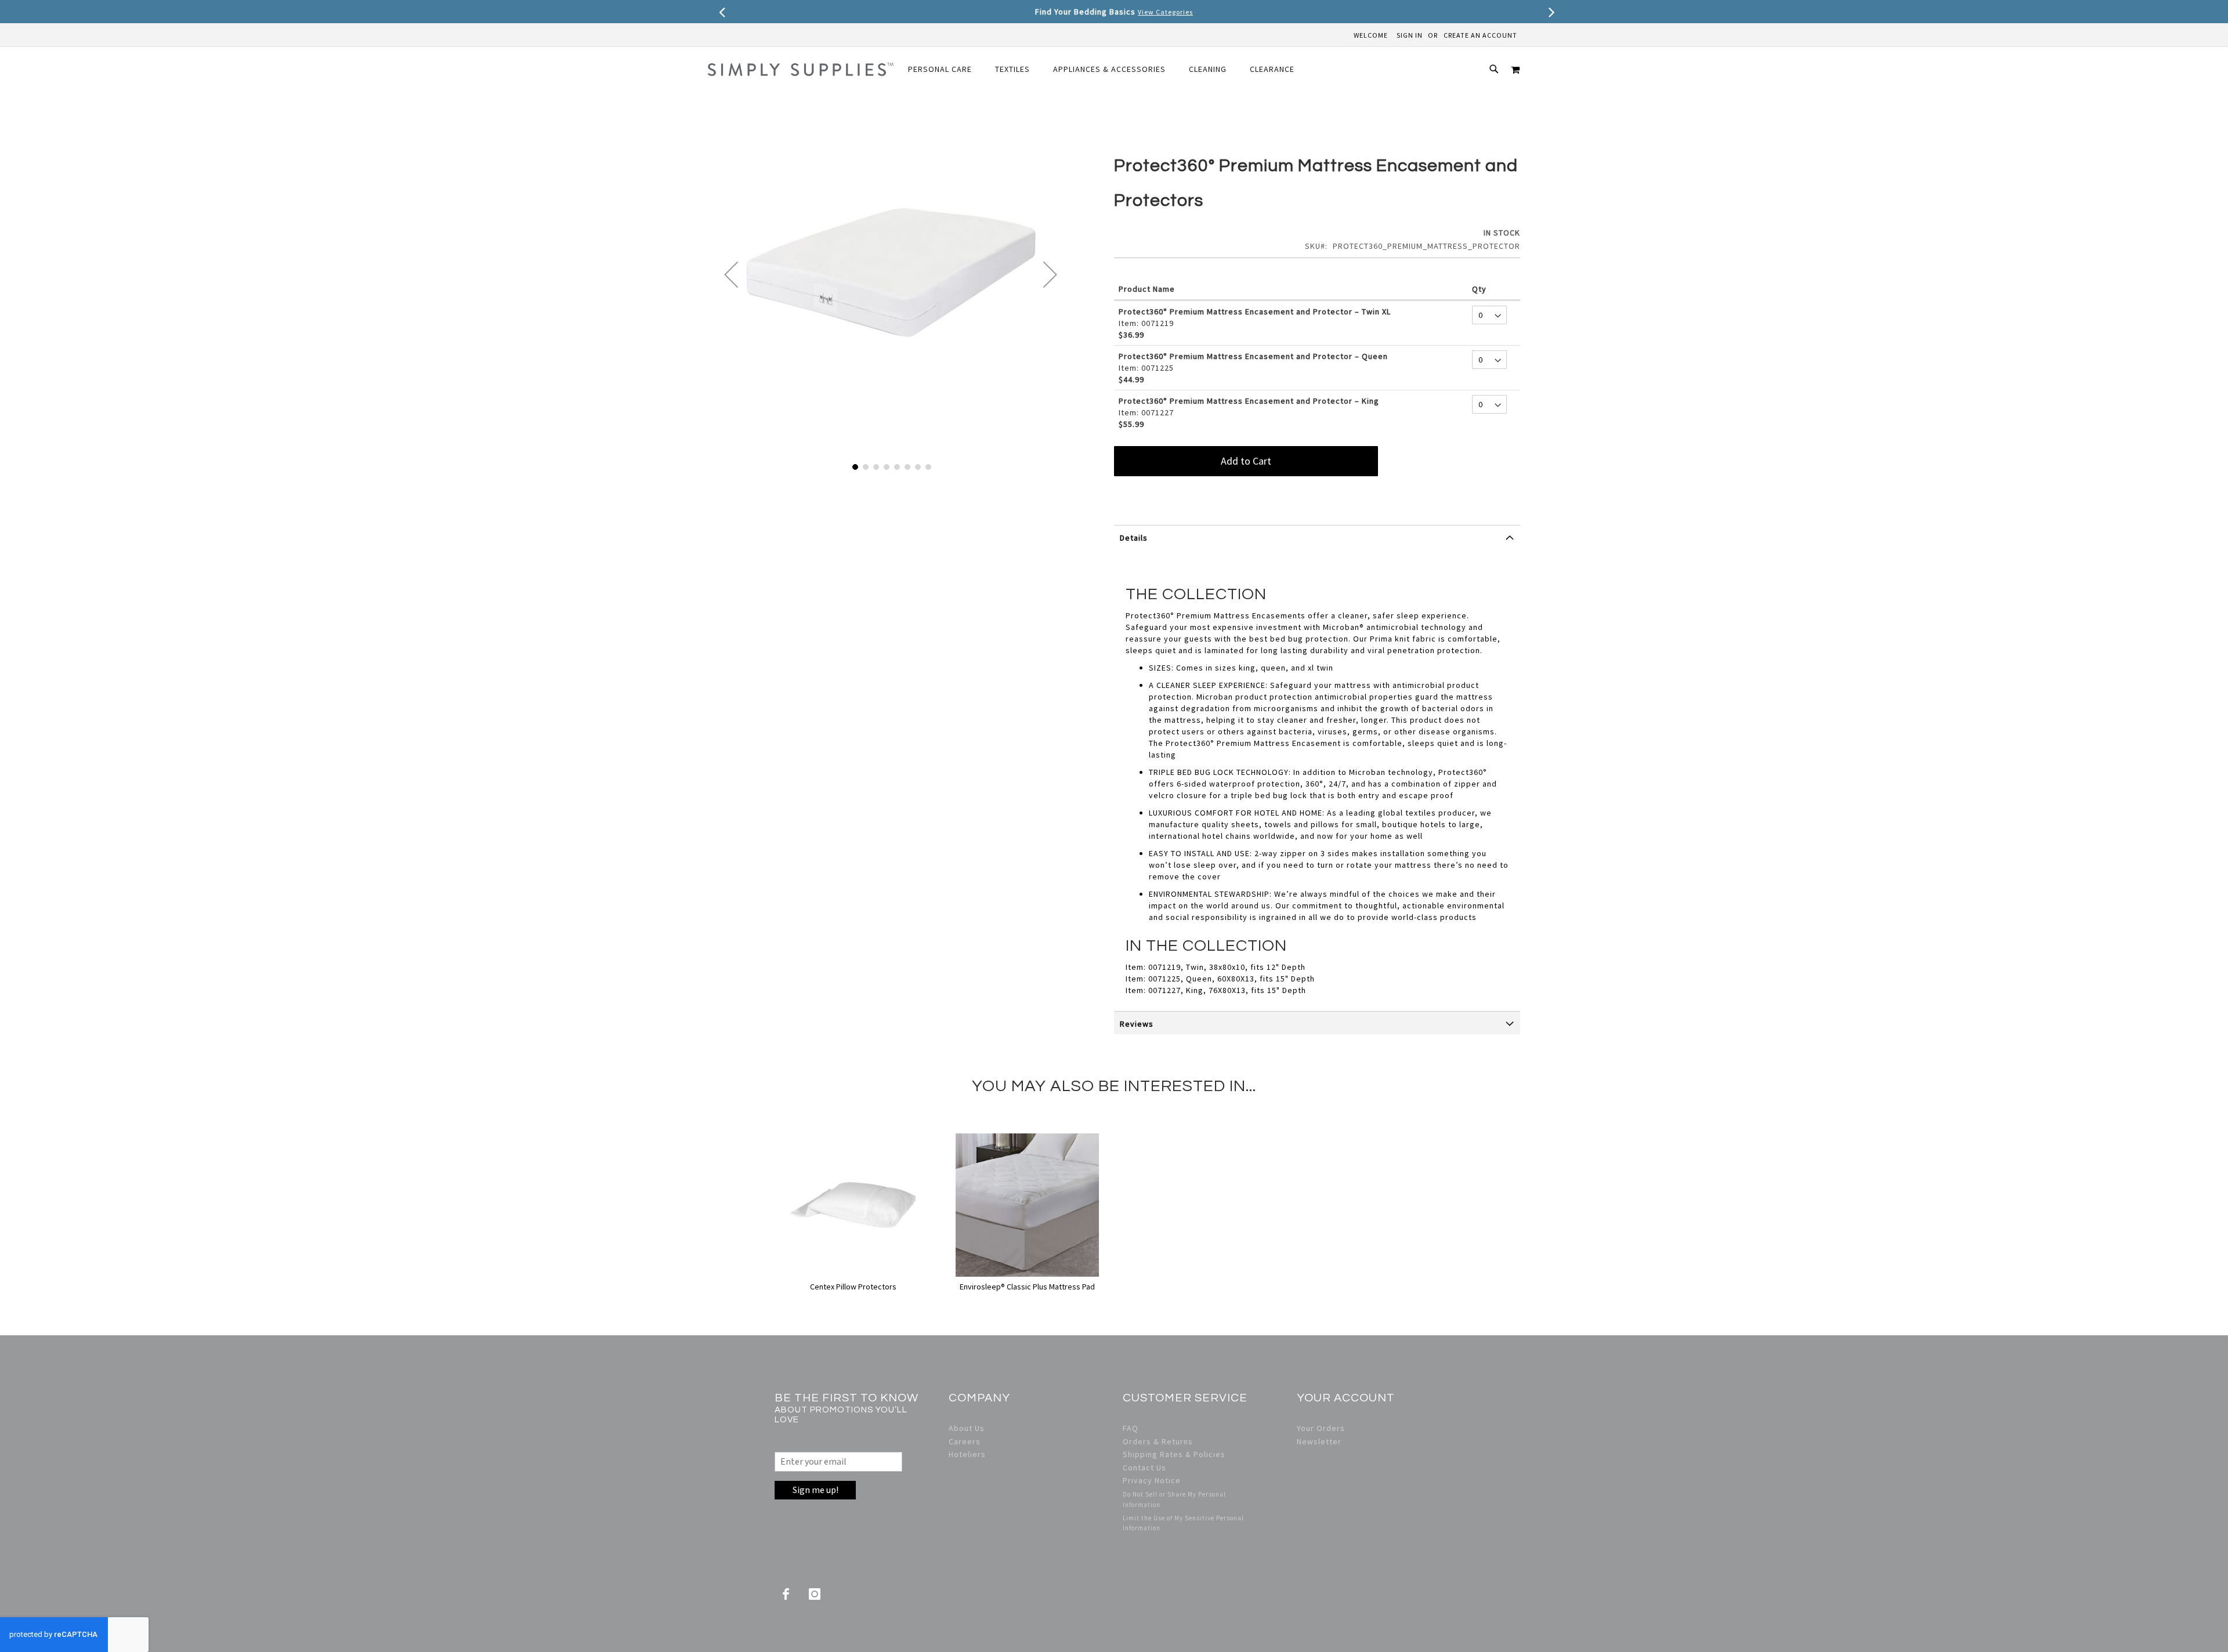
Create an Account (1480, 35)
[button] (731, 274)
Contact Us (1144, 1468)
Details (1134, 538)
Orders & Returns (1158, 1441)
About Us (967, 1428)
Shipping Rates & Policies (1174, 1454)
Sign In (1410, 35)
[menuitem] (946, 69)
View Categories (1165, 12)
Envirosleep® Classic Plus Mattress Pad (1027, 1287)
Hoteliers (967, 1454)
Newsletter (1319, 1441)
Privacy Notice (1152, 1480)
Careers (965, 1441)
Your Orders (1321, 1428)
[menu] (1107, 69)
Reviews (1137, 1024)
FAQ (1131, 1428)
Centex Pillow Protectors (853, 1287)
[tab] (1317, 542)
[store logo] (801, 69)
